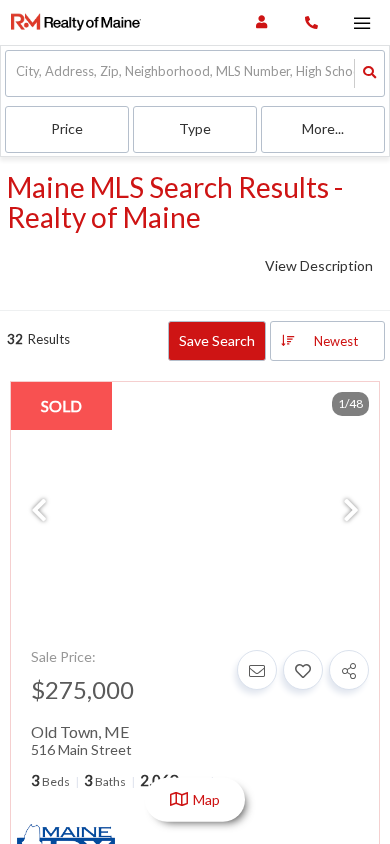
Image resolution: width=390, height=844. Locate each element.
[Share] (349, 670)
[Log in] (261, 22)
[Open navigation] (361, 23)
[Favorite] (303, 670)
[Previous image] (39, 511)
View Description (319, 265)
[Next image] (351, 511)
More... (323, 128)
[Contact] (257, 670)
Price (67, 128)
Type (195, 128)
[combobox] (17, 73)
